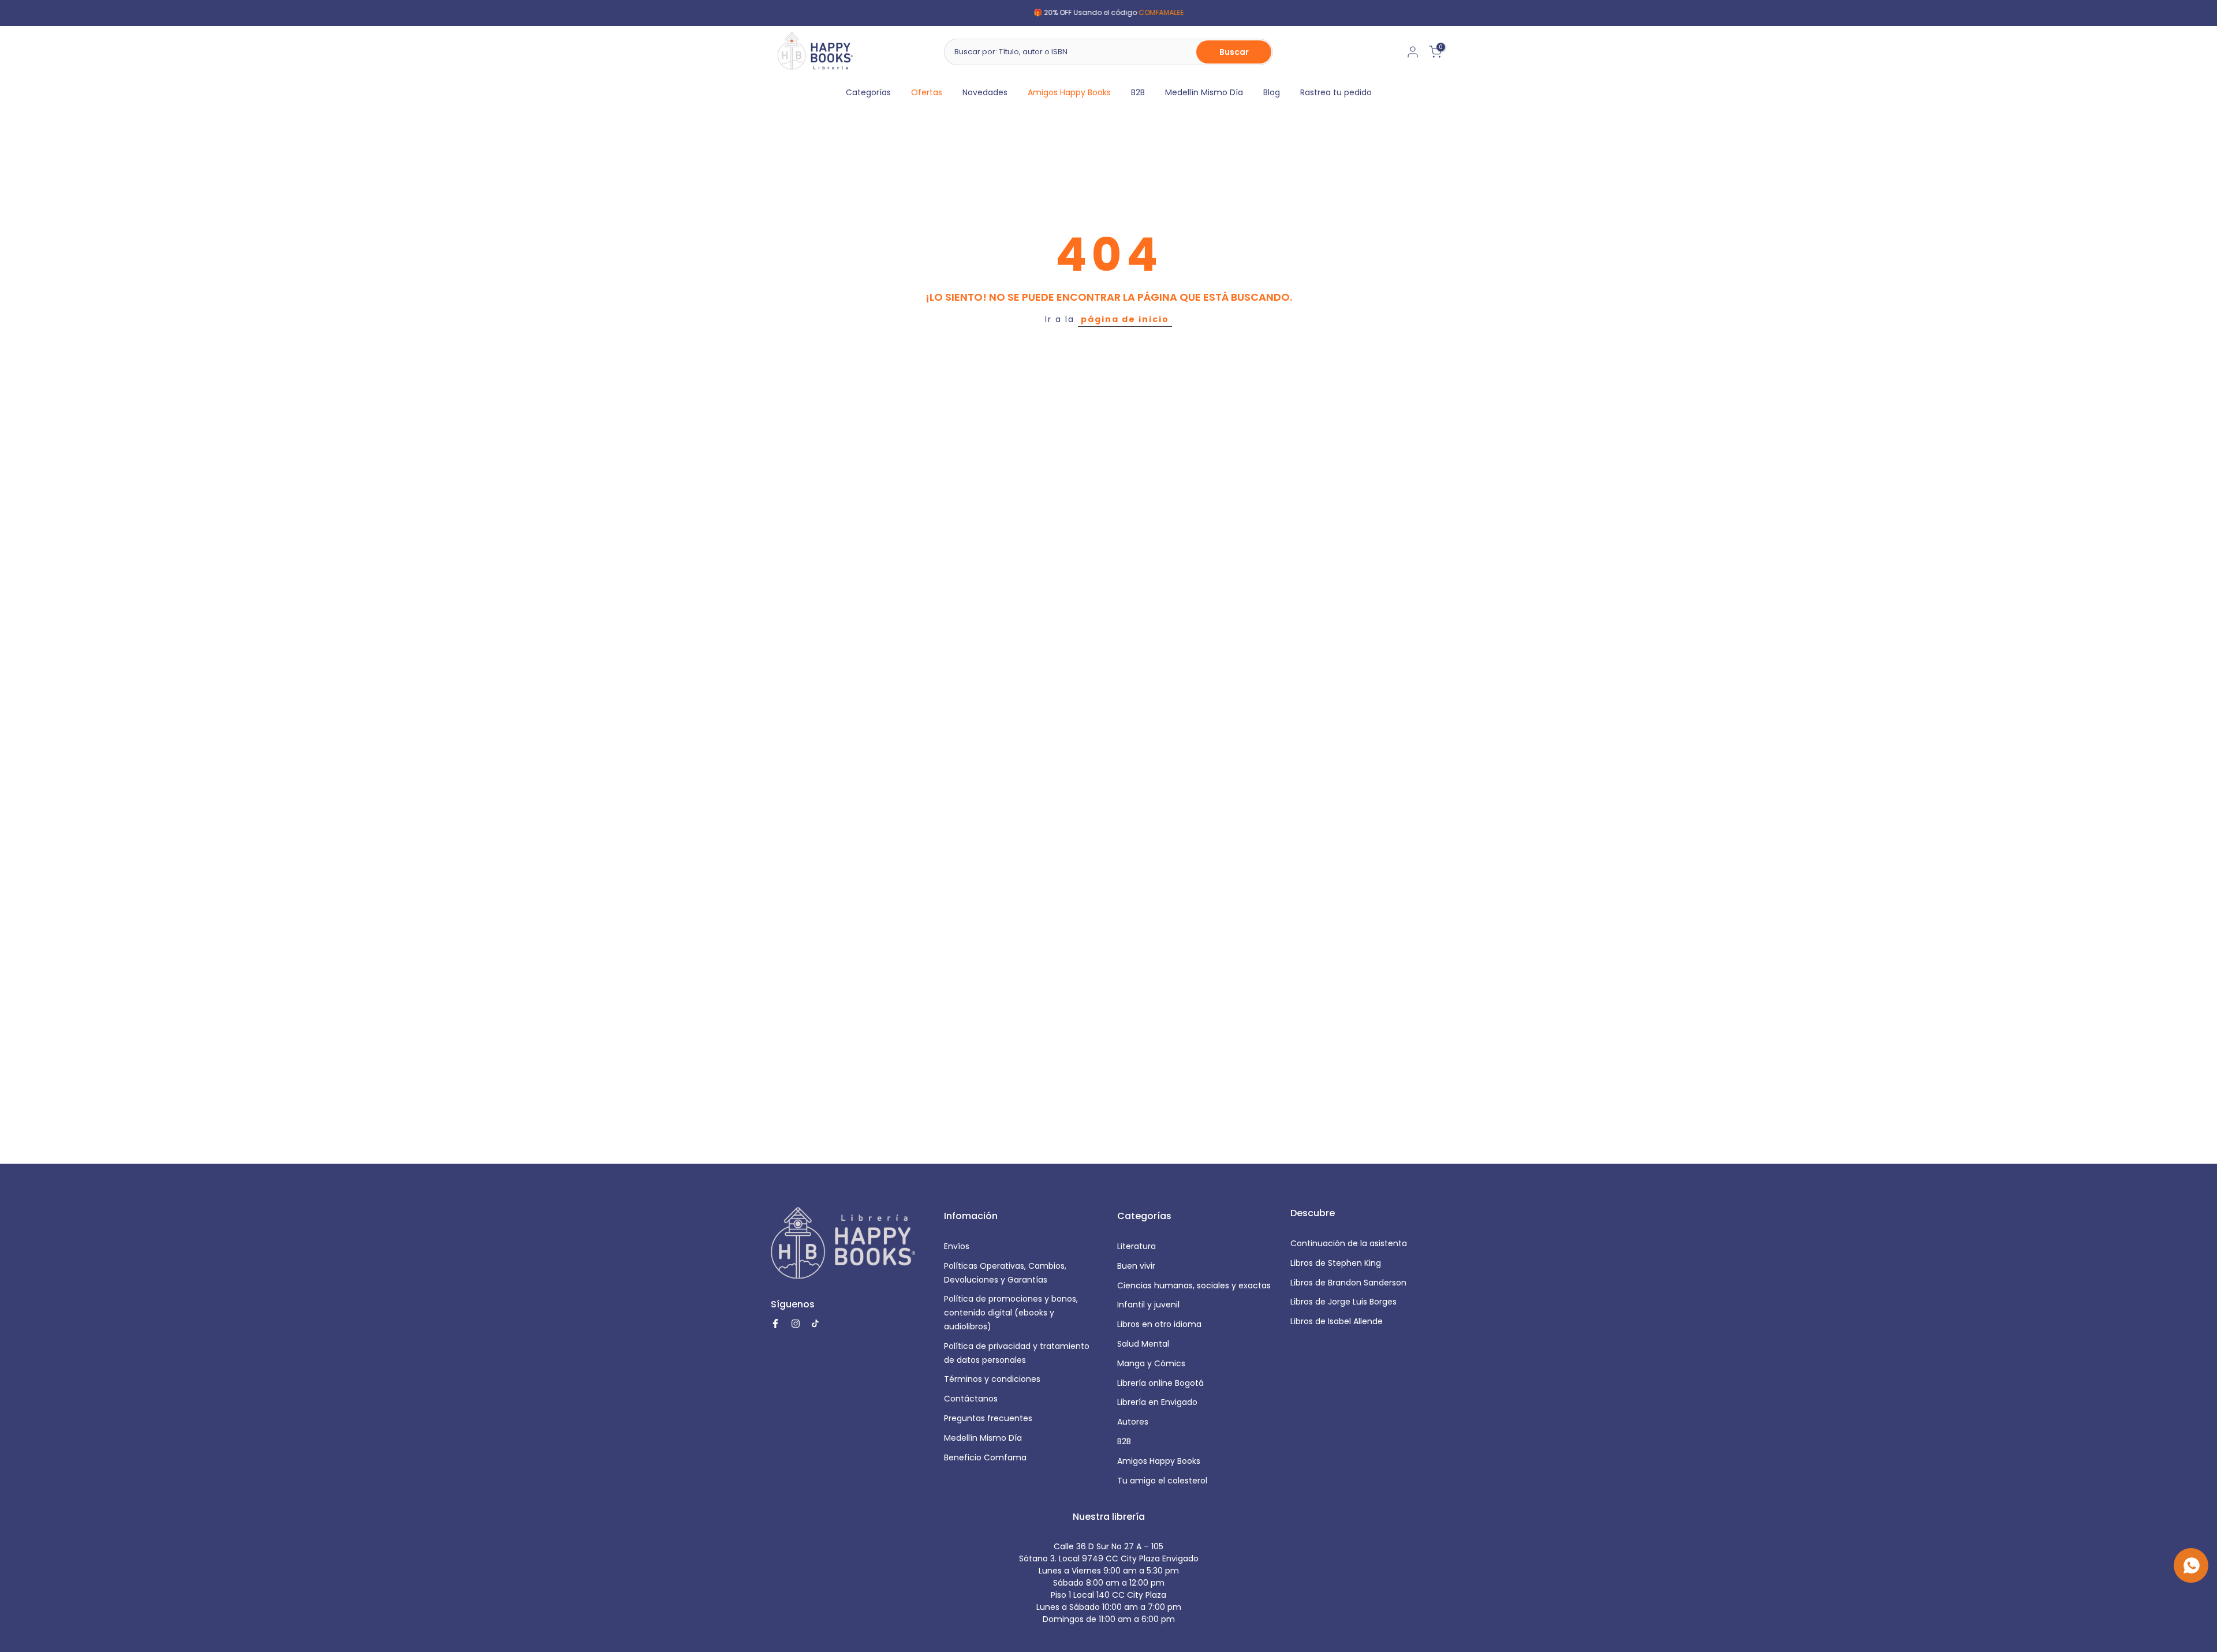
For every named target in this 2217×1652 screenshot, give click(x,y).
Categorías (868, 92)
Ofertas (927, 92)
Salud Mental (1143, 1344)
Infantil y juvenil (1148, 1305)
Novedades (985, 92)
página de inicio (1125, 319)
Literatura (1137, 1246)
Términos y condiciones (992, 1379)
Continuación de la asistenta (1349, 1243)
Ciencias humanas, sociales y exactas (1194, 1285)
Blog (1272, 92)
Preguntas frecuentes (988, 1418)
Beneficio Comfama (985, 1457)
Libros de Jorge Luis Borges (1343, 1302)
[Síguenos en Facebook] (775, 1324)
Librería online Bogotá (1160, 1383)
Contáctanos (971, 1399)
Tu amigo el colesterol (1162, 1481)
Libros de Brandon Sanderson (1348, 1283)
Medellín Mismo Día (1204, 92)
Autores (1133, 1422)
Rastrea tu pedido (1336, 92)
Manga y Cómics (1151, 1363)
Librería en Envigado (1157, 1402)
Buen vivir (1136, 1266)
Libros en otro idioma (1159, 1324)
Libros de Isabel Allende (1337, 1321)
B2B (1138, 92)
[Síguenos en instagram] (796, 1324)
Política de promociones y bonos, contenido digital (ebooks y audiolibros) (1011, 1313)
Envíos (957, 1246)
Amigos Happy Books (1069, 92)
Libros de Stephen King (1336, 1263)
